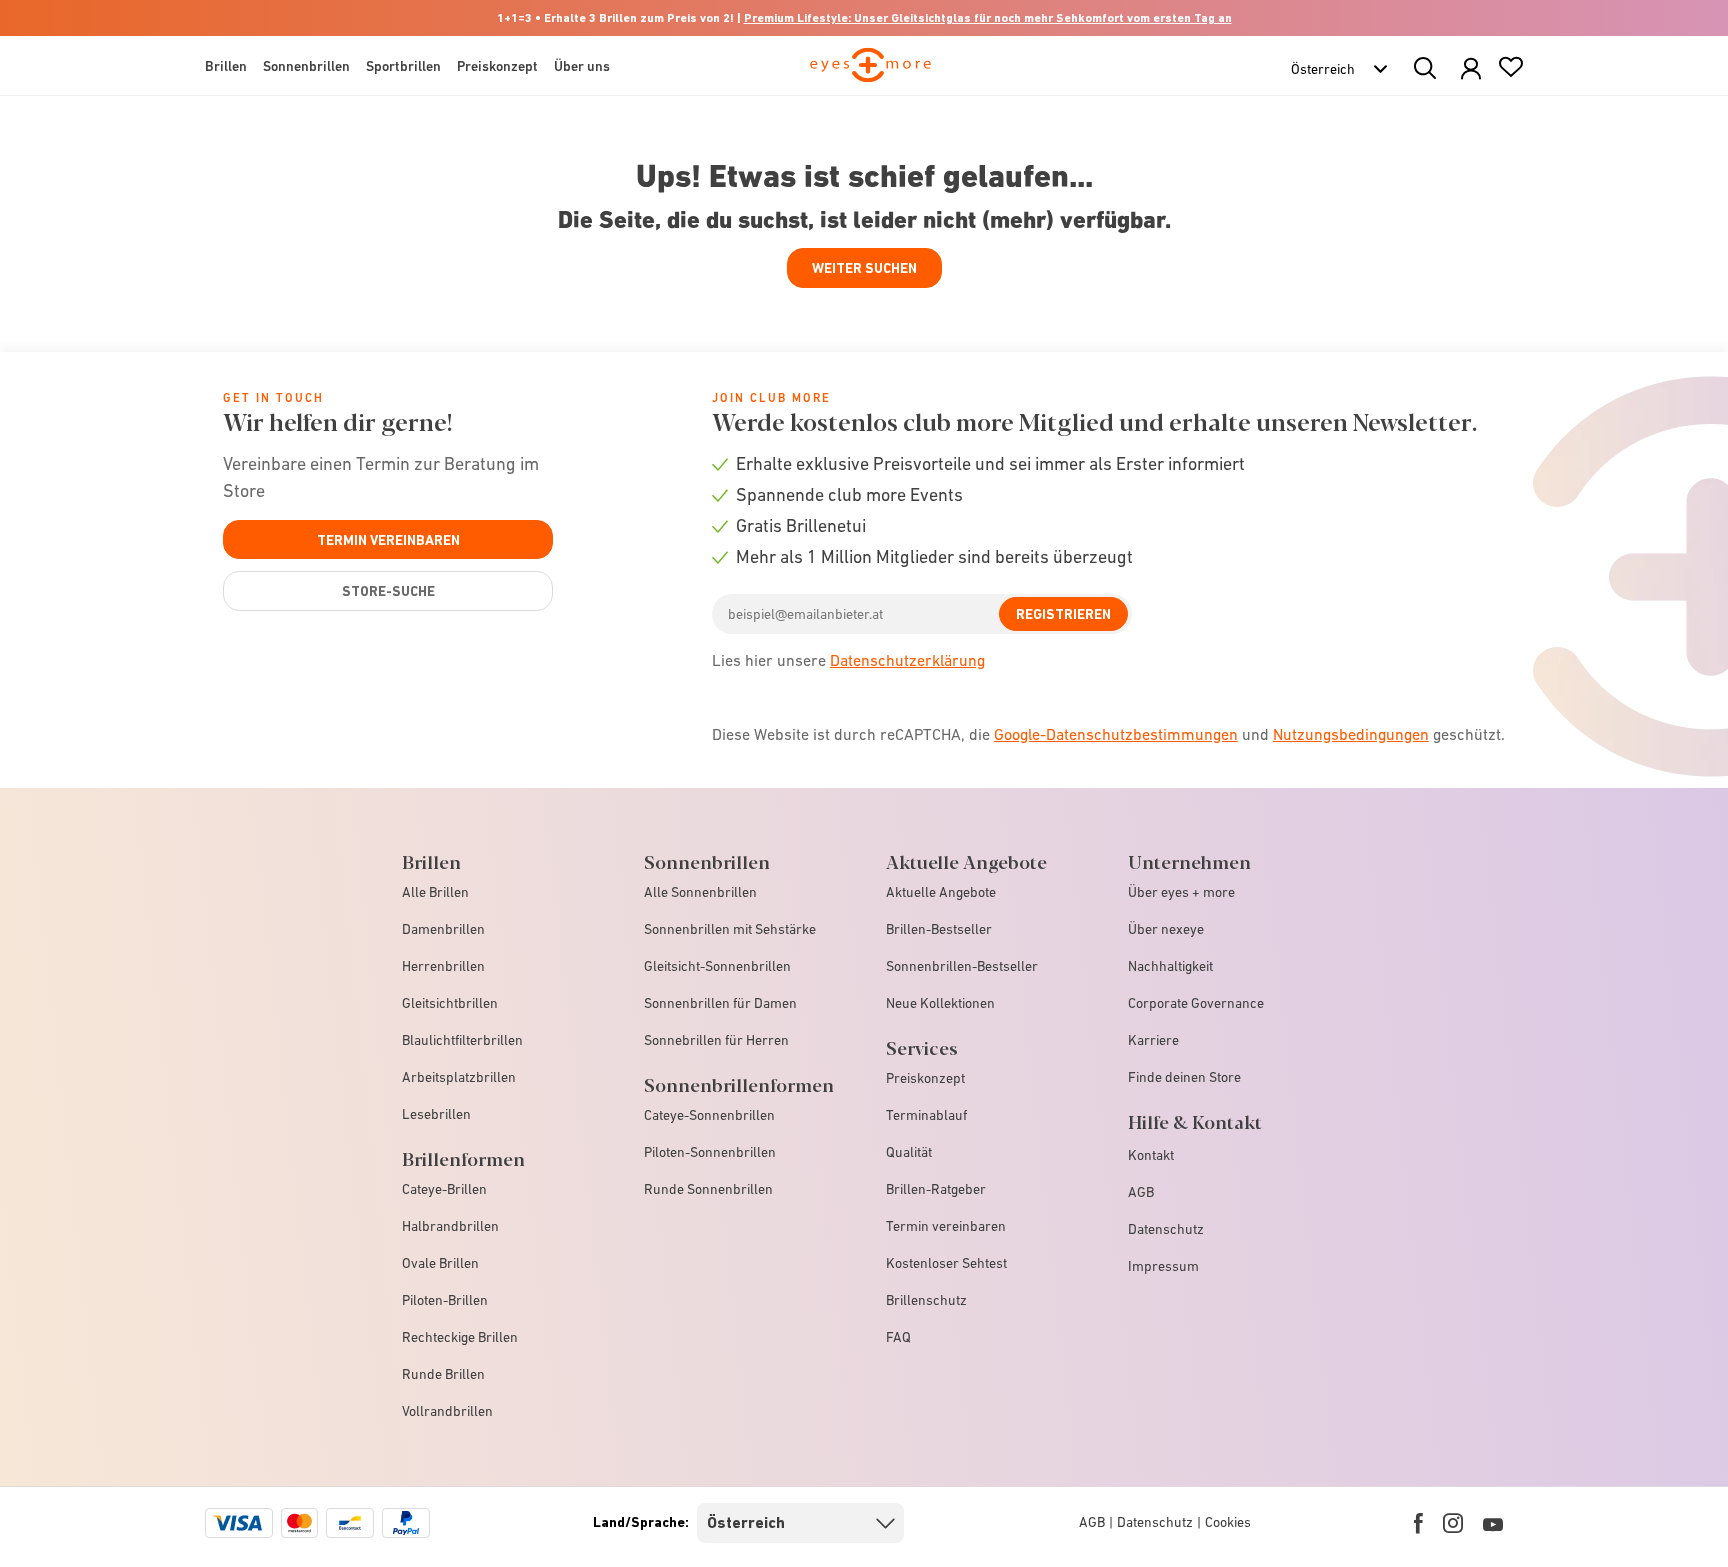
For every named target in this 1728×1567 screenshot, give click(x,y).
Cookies (1228, 1522)
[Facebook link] (1418, 1523)
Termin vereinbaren (388, 540)
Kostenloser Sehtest (946, 1263)
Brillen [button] (226, 66)
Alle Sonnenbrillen (700, 892)
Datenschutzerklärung (907, 660)
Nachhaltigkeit (1170, 966)
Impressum (1163, 1266)
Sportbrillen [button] (403, 66)
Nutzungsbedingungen (1351, 734)
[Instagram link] (1453, 1523)
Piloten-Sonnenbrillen (710, 1152)
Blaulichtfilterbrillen (462, 1040)
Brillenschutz (926, 1300)
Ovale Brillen (440, 1263)
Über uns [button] (582, 66)
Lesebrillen (436, 1114)
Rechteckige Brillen (460, 1337)
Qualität (909, 1152)
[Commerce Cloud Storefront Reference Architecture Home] (870, 74)
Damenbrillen (443, 929)
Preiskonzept (925, 1078)
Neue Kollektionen (940, 1003)
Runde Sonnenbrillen (708, 1189)
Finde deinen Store (1184, 1077)
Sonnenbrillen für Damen (720, 1003)
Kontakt (1151, 1155)
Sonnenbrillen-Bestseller (962, 966)
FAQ (898, 1337)
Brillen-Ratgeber (936, 1189)
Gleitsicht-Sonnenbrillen (717, 966)
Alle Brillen (435, 892)
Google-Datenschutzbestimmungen (1116, 734)
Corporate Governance (1196, 1003)
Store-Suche (388, 591)
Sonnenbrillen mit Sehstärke (730, 929)
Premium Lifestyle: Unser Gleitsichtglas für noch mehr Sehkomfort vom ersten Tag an (988, 18)
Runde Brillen (443, 1374)
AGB (1141, 1192)
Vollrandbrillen (447, 1411)
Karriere (1153, 1040)
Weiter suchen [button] (864, 268)
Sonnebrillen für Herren (716, 1040)
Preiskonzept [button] (497, 66)
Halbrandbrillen (450, 1226)
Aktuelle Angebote (941, 892)
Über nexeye (1166, 929)
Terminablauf (926, 1115)
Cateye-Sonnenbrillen (709, 1115)
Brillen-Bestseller (939, 929)
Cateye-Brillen (444, 1189)
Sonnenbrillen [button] (306, 66)
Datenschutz (1166, 1229)
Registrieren (1063, 614)
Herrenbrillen (443, 966)
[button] (1471, 69)
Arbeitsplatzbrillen (459, 1077)
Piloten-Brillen (445, 1300)
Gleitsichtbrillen (450, 1003)
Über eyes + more (1181, 892)
